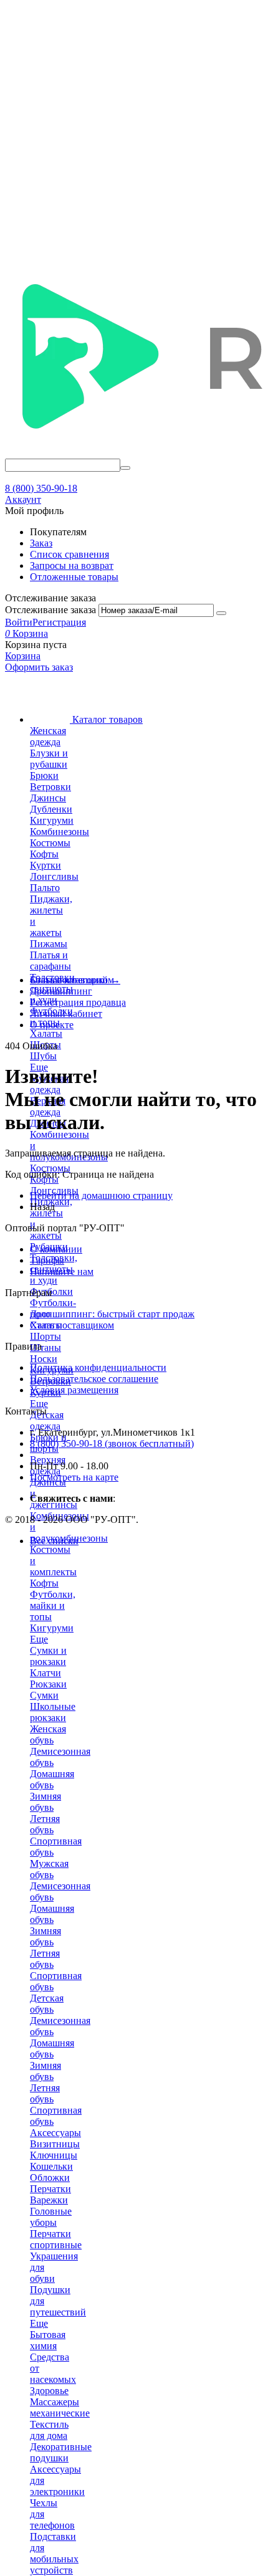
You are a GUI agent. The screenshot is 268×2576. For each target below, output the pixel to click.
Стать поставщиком (72, 1325)
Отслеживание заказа (50, 610)
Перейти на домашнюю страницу (101, 1195)
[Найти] (125, 468)
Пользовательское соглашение (94, 1379)
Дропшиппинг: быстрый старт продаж (112, 1314)
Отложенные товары (74, 577)
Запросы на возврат (72, 565)
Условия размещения (74, 1390)
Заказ (41, 543)
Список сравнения (69, 554)
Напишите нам (62, 1271)
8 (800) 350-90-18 (41, 488)
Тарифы (47, 1260)
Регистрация (59, 622)
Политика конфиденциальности (98, 1367)
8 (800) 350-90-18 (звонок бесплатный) (112, 1443)
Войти (19, 622)
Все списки (54, 1541)
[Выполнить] (221, 613)
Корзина (23, 656)
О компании (56, 1249)
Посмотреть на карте (74, 1477)
